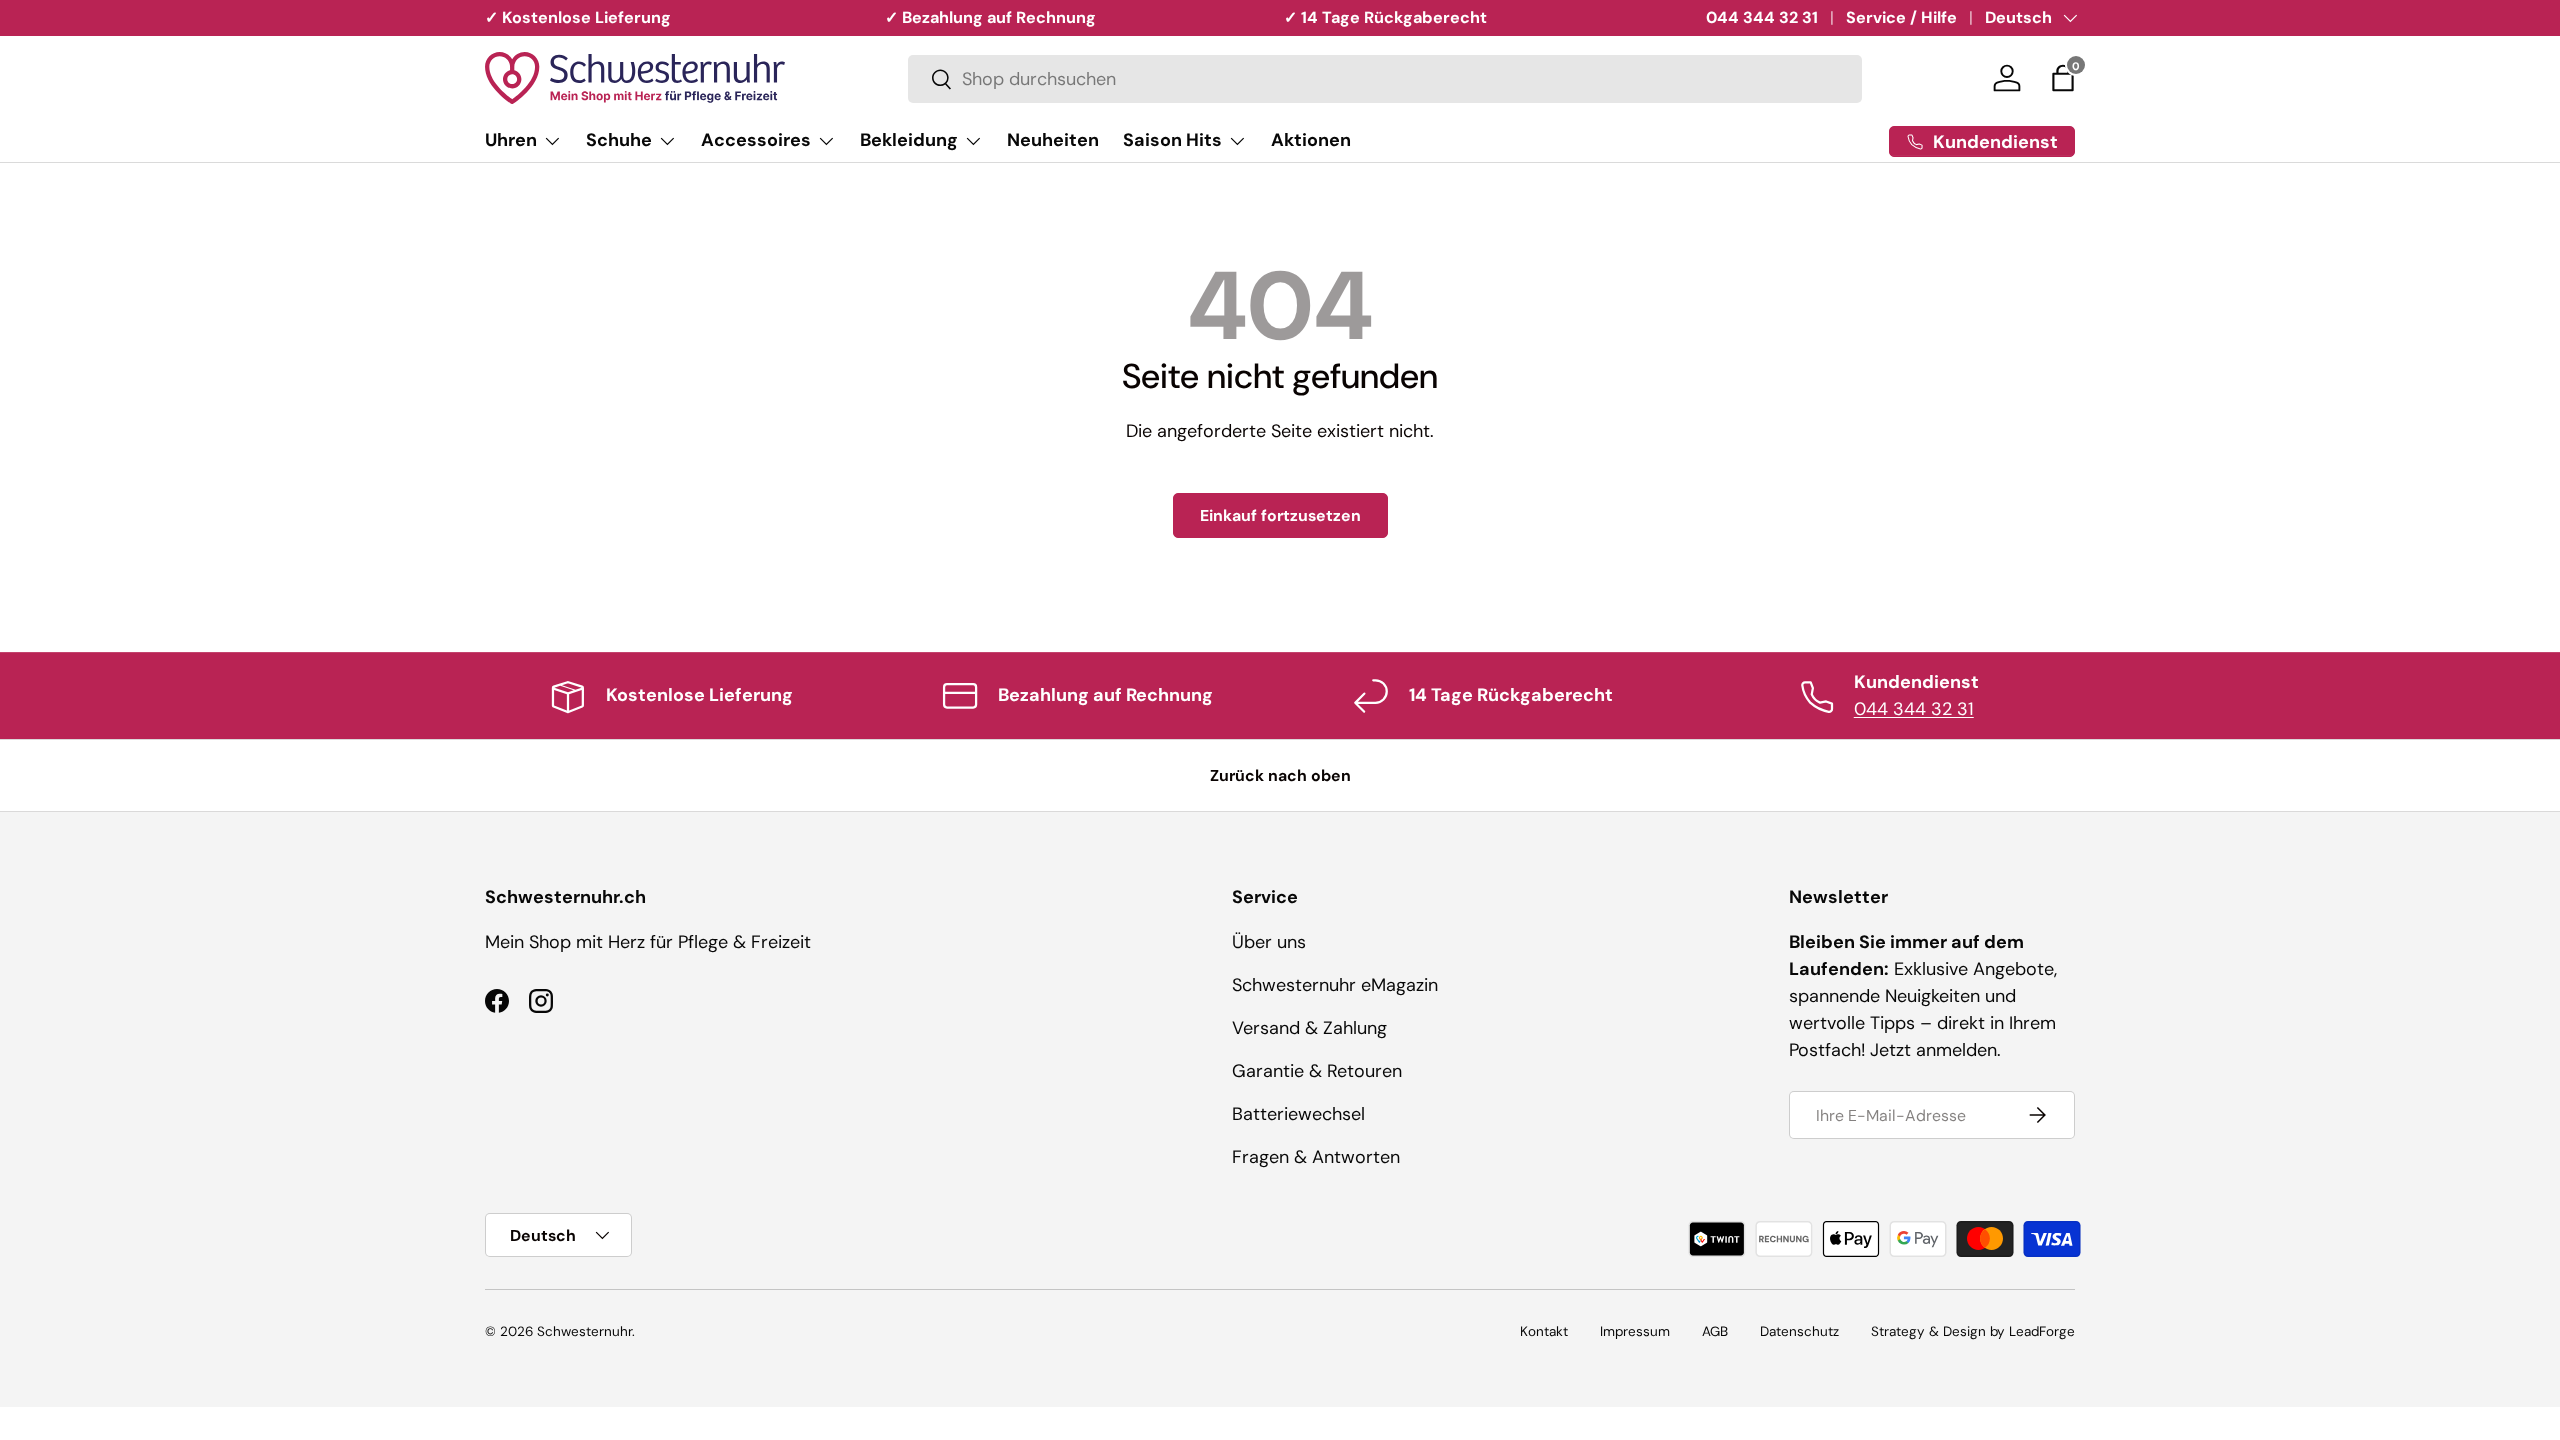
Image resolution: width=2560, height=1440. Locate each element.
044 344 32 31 (1762, 17)
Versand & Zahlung (1309, 1028)
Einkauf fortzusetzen (1280, 515)
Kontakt (1544, 1331)
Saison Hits (1172, 140)
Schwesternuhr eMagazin (1335, 985)
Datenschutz (1799, 1331)
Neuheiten (1053, 140)
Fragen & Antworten (1316, 1157)
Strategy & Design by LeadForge (1973, 1331)
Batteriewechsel (1298, 1114)
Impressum (1635, 1331)
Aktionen (1311, 140)
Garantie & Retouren (1317, 1071)
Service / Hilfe (1901, 17)
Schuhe (619, 140)
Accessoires (756, 140)
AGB (1715, 1331)
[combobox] (1385, 79)
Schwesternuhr (584, 1331)
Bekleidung (909, 140)
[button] (2063, 78)
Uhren (511, 140)
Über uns (1269, 942)
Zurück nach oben (1280, 775)
